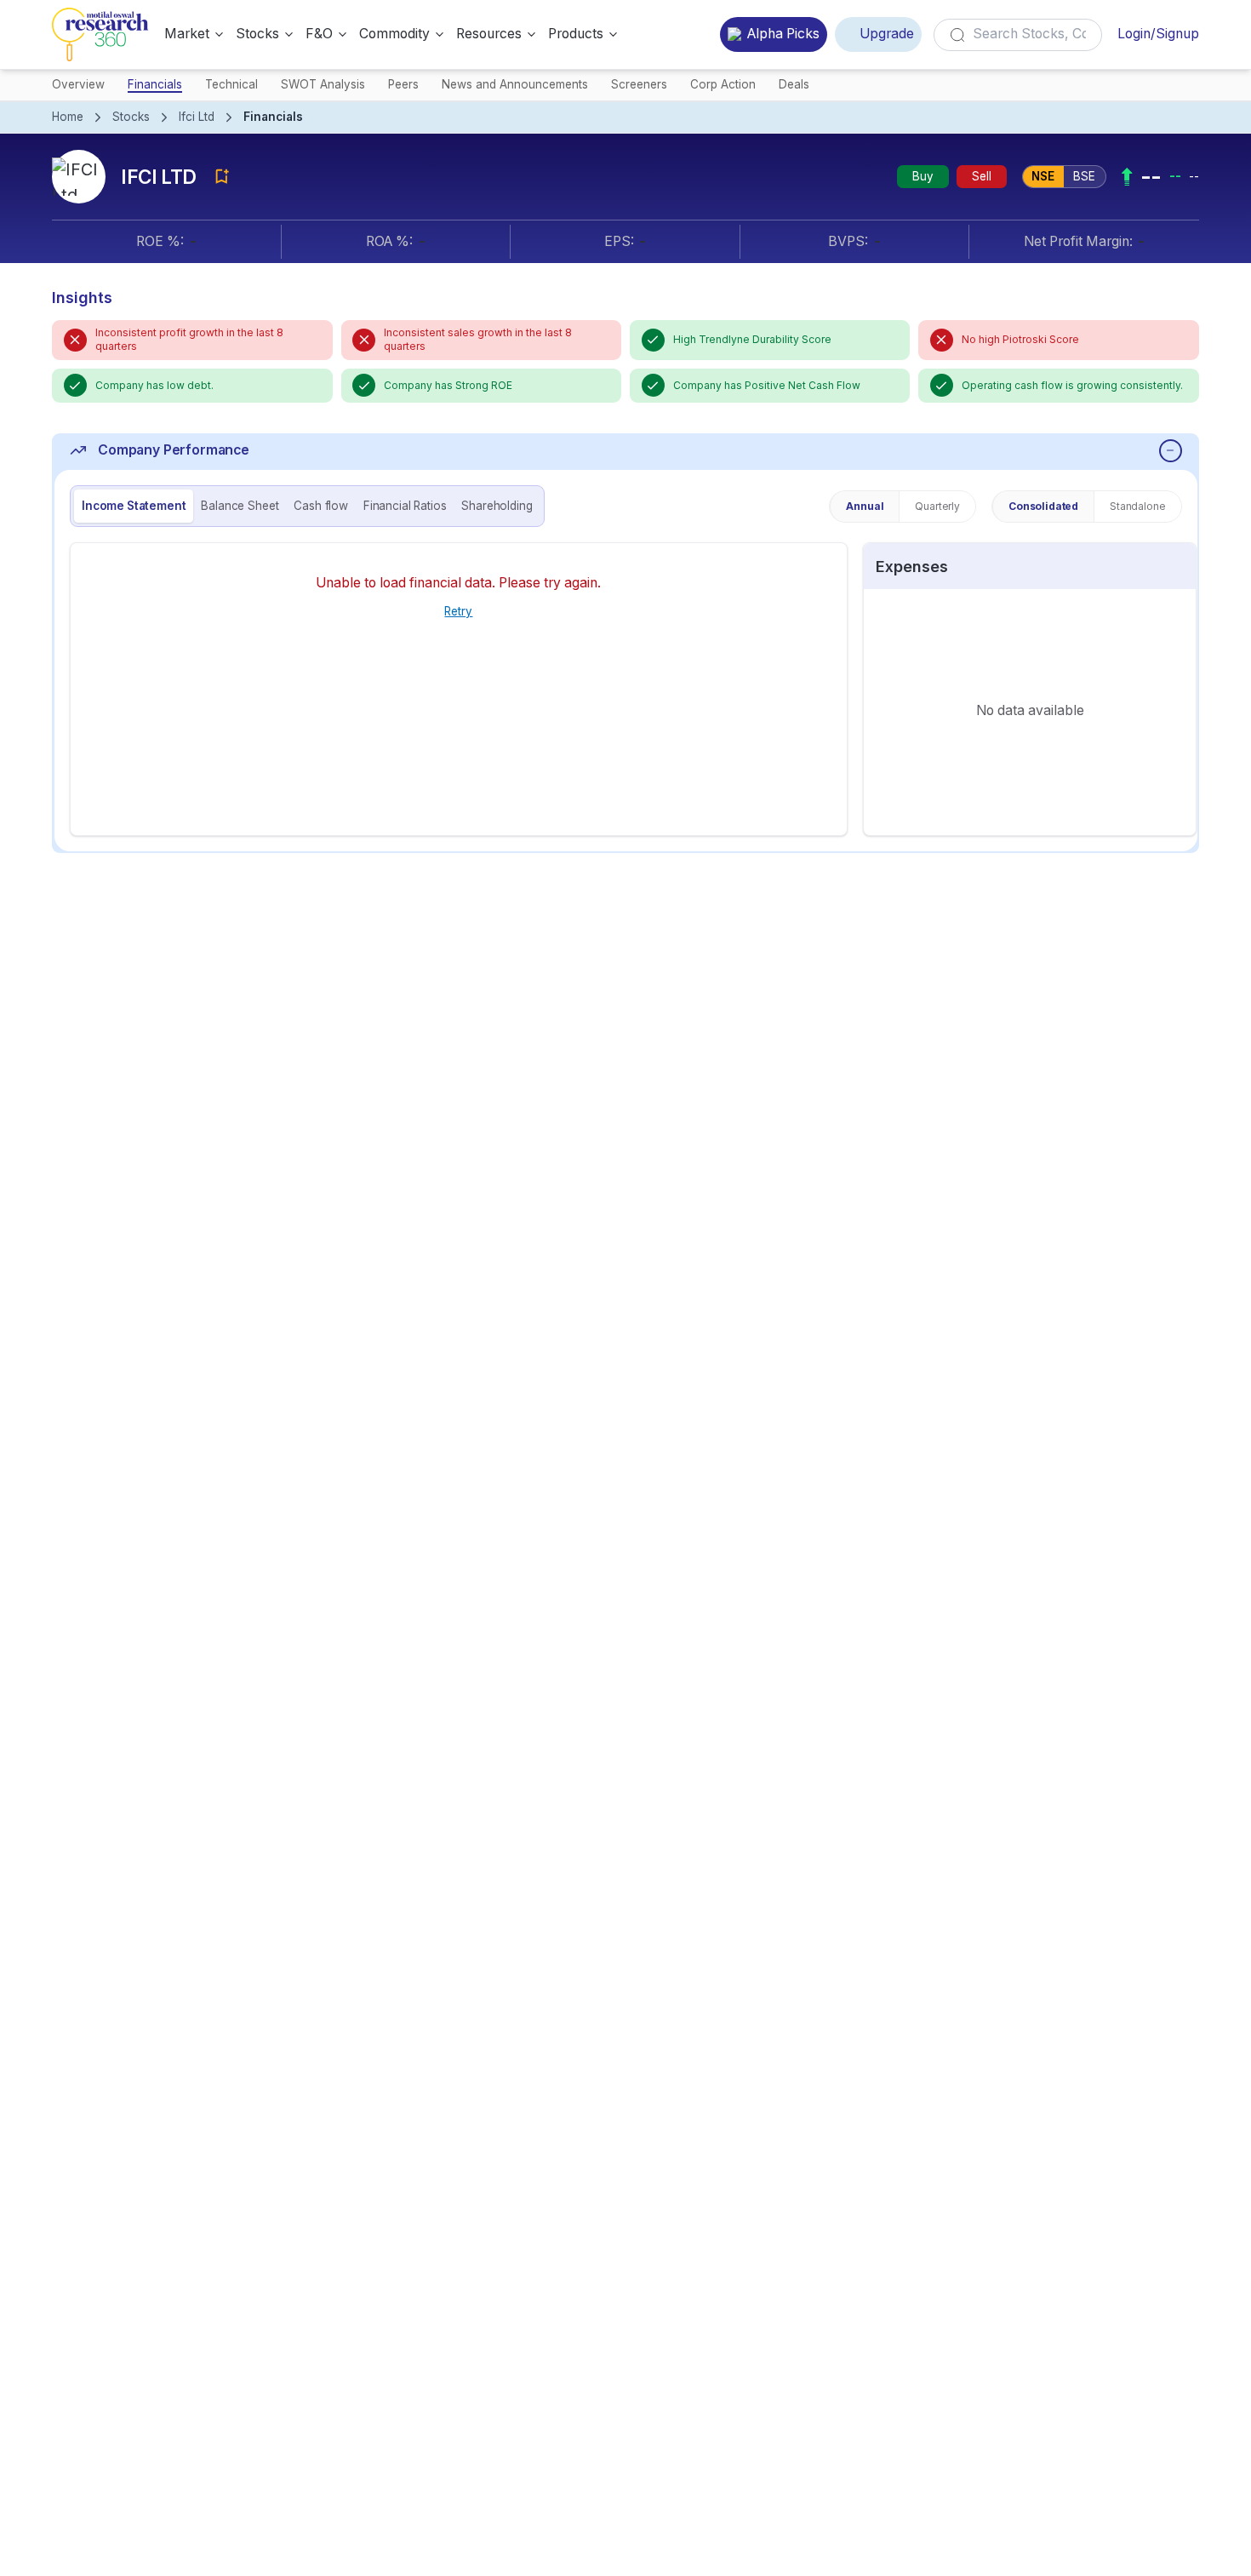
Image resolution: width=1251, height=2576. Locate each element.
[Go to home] (100, 34)
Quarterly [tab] (937, 506)
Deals (794, 84)
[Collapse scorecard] (1171, 451)
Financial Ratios (405, 506)
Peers (403, 84)
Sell (982, 176)
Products (576, 34)
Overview (78, 84)
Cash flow (321, 506)
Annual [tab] (865, 506)
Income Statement (134, 506)
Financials (155, 84)
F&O (319, 34)
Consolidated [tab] (1043, 506)
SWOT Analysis (323, 84)
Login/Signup (1158, 34)
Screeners (639, 84)
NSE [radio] (1043, 176)
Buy (923, 176)
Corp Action (723, 84)
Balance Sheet (240, 506)
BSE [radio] (1084, 176)
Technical (231, 84)
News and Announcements (515, 84)
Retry (458, 611)
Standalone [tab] (1137, 506)
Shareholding (497, 506)
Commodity (394, 34)
